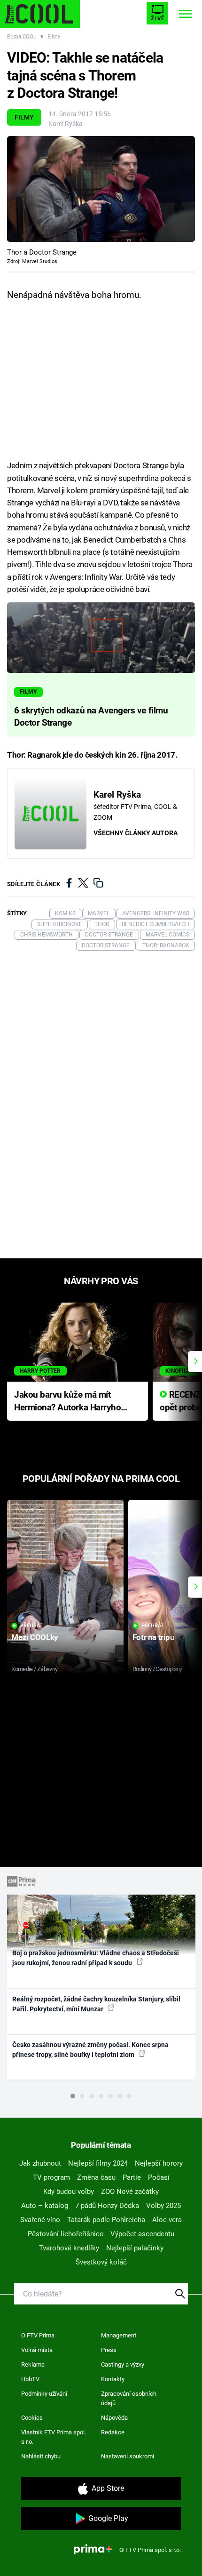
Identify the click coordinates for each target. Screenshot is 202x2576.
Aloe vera (167, 2220)
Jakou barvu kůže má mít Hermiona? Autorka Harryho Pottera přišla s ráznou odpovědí (67, 1402)
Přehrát (31, 1626)
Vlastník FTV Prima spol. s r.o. (54, 2437)
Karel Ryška (66, 124)
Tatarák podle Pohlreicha (106, 2220)
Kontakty (113, 2379)
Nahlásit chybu (41, 2456)
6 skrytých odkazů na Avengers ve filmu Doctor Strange (91, 717)
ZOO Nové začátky (130, 2192)
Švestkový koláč (101, 2262)
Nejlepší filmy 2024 (98, 2163)
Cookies (32, 2418)
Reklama (33, 2364)
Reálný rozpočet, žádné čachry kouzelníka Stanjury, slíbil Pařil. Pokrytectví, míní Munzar (96, 2004)
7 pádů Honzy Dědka (107, 2206)
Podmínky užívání (44, 2394)
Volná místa (37, 2350)
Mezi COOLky (35, 1637)
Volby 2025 (163, 2206)
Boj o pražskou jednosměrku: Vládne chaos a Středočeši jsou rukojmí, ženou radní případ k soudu (96, 1958)
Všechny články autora (136, 833)
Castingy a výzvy (123, 2364)
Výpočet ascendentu (142, 2234)
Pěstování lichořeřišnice (66, 2234)
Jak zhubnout (40, 2163)
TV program (51, 2177)
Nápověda (114, 2418)
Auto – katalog (45, 2206)
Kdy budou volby (69, 2192)
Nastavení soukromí (128, 2456)
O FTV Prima (38, 2335)
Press (109, 2350)
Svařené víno (40, 2220)
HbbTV (30, 2379)
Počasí (159, 2177)
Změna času (96, 2177)
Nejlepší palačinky (135, 2248)
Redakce (113, 2432)
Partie (132, 2177)
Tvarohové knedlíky (69, 2248)
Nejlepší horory (159, 2163)
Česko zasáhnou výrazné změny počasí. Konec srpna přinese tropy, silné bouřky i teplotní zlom (90, 2050)
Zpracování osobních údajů (129, 2398)
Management (119, 2335)
